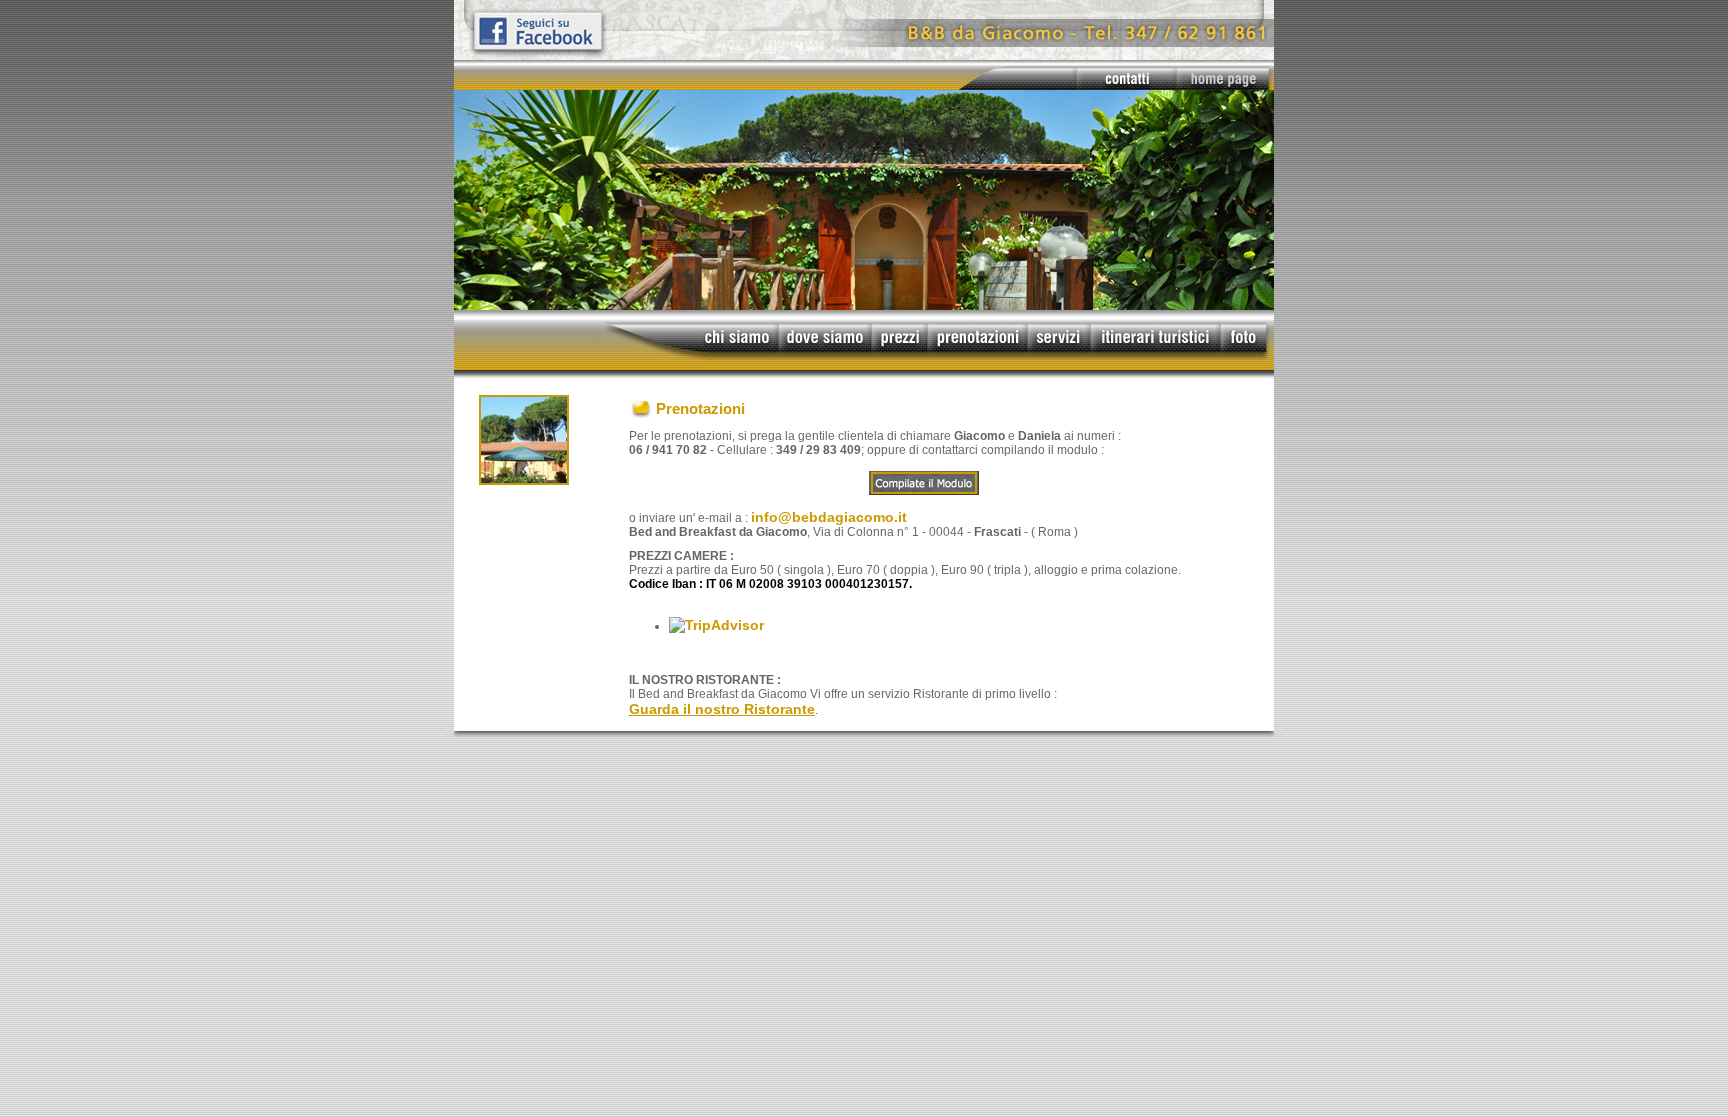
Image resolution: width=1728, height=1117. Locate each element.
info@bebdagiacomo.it (829, 517)
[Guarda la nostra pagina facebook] (864, 55)
